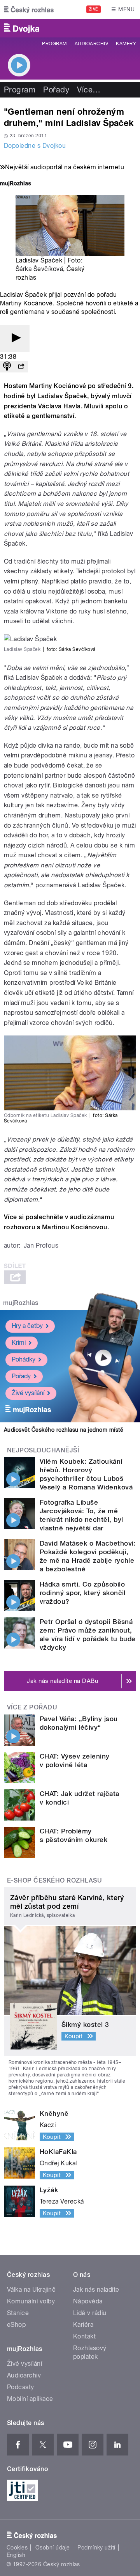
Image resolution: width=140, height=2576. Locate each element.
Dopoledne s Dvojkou (35, 146)
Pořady (56, 90)
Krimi (19, 1343)
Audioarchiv (91, 44)
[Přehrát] (15, 338)
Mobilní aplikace (30, 2399)
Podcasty (21, 2387)
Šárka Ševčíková (39, 269)
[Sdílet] (21, 367)
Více (89, 90)
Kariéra (83, 2325)
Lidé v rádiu (90, 2313)
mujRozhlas (21, 1303)
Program (54, 44)
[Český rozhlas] (29, 9)
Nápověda (88, 2301)
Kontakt (84, 2336)
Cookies (17, 2548)
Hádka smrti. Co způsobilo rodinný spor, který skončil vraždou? (83, 1593)
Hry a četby (27, 1326)
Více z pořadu (32, 1707)
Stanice (18, 2313)
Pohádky (24, 1359)
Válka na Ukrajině (31, 2290)
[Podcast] (7, 367)
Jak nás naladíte (96, 2290)
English (16, 2555)
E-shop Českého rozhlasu (54, 1880)
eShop (16, 2325)
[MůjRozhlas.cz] (16, 184)
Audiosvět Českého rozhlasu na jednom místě (64, 1430)
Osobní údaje (53, 2548)
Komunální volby (31, 2301)
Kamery (126, 44)
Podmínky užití (96, 2548)
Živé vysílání (28, 1393)
